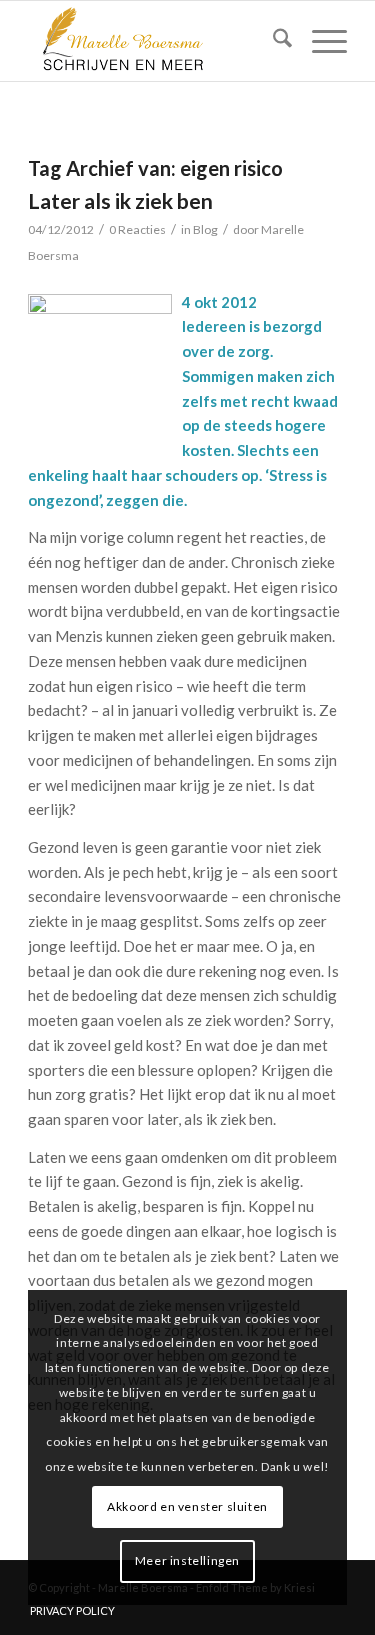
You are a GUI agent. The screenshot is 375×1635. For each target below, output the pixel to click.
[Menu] (319, 41)
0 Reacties (137, 229)
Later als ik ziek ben (120, 200)
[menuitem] (272, 41)
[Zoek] (272, 41)
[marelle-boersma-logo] (155, 41)
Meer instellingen (187, 1560)
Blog (205, 229)
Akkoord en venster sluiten (187, 1506)
